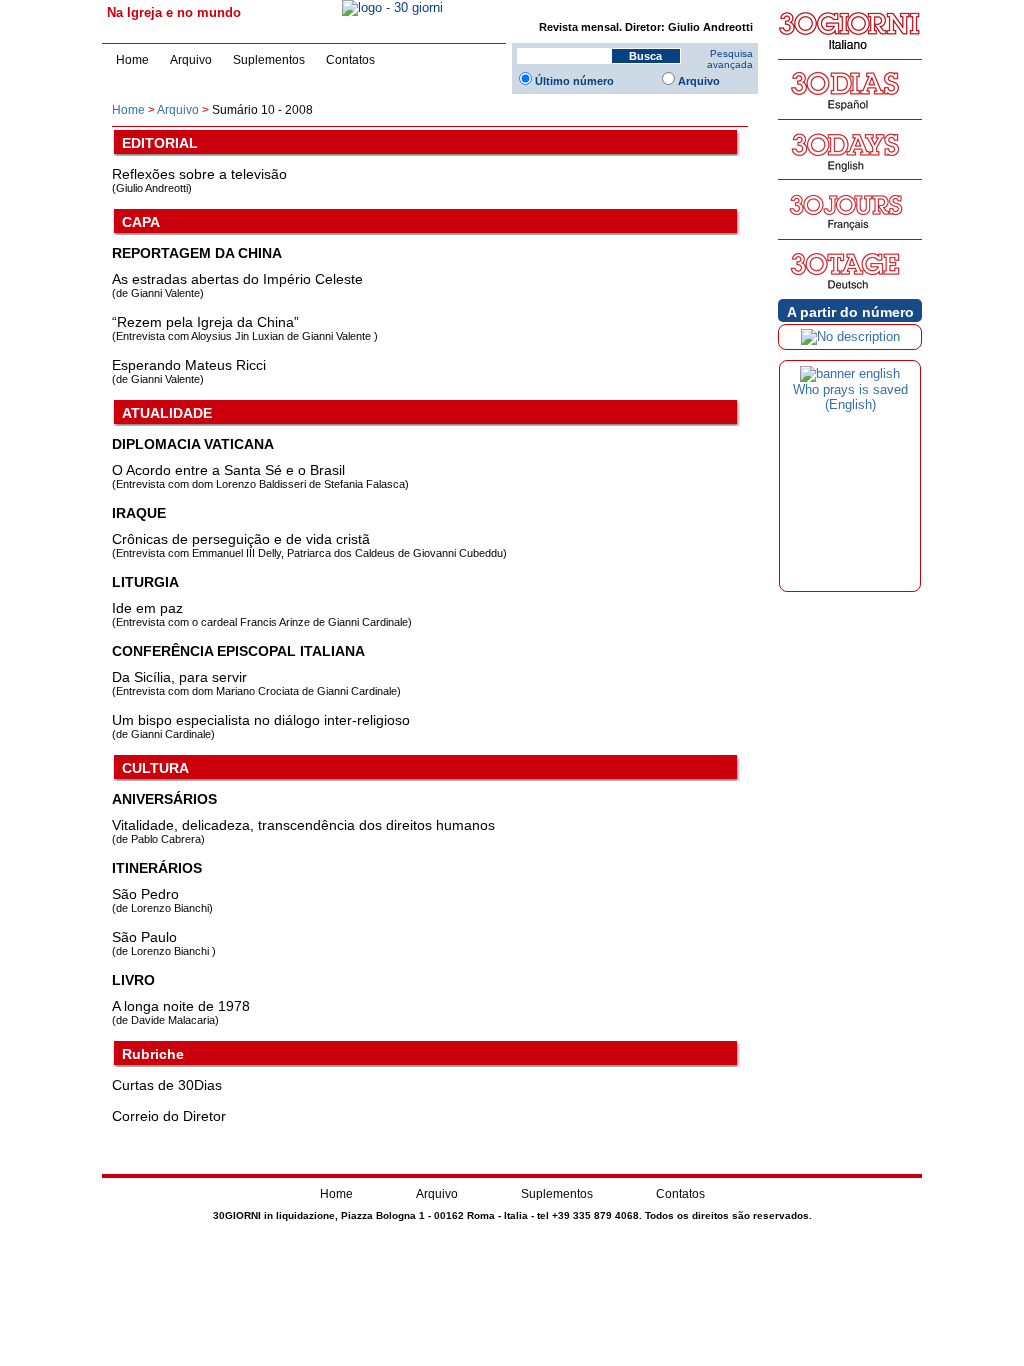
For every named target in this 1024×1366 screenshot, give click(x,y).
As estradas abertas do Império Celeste (237, 279)
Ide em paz (147, 608)
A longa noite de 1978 (181, 1006)
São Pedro (145, 894)
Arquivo (191, 60)
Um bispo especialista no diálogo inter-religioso (261, 720)
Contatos (350, 60)
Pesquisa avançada (730, 59)
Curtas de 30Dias (167, 1085)
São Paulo (144, 937)
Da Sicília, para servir (179, 677)
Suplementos (269, 60)
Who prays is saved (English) (850, 397)
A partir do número (850, 312)
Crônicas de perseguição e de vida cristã (241, 539)
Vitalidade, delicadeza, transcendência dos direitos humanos (303, 825)
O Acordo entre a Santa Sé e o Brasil (228, 470)
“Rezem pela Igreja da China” (205, 322)
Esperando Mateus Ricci (189, 365)
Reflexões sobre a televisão (199, 174)
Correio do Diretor (169, 1116)
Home (132, 60)
